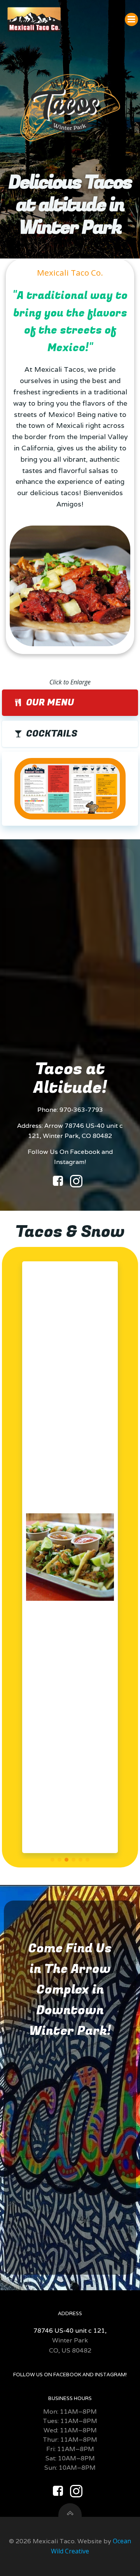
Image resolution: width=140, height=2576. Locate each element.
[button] (52, 1860)
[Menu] (131, 19)
